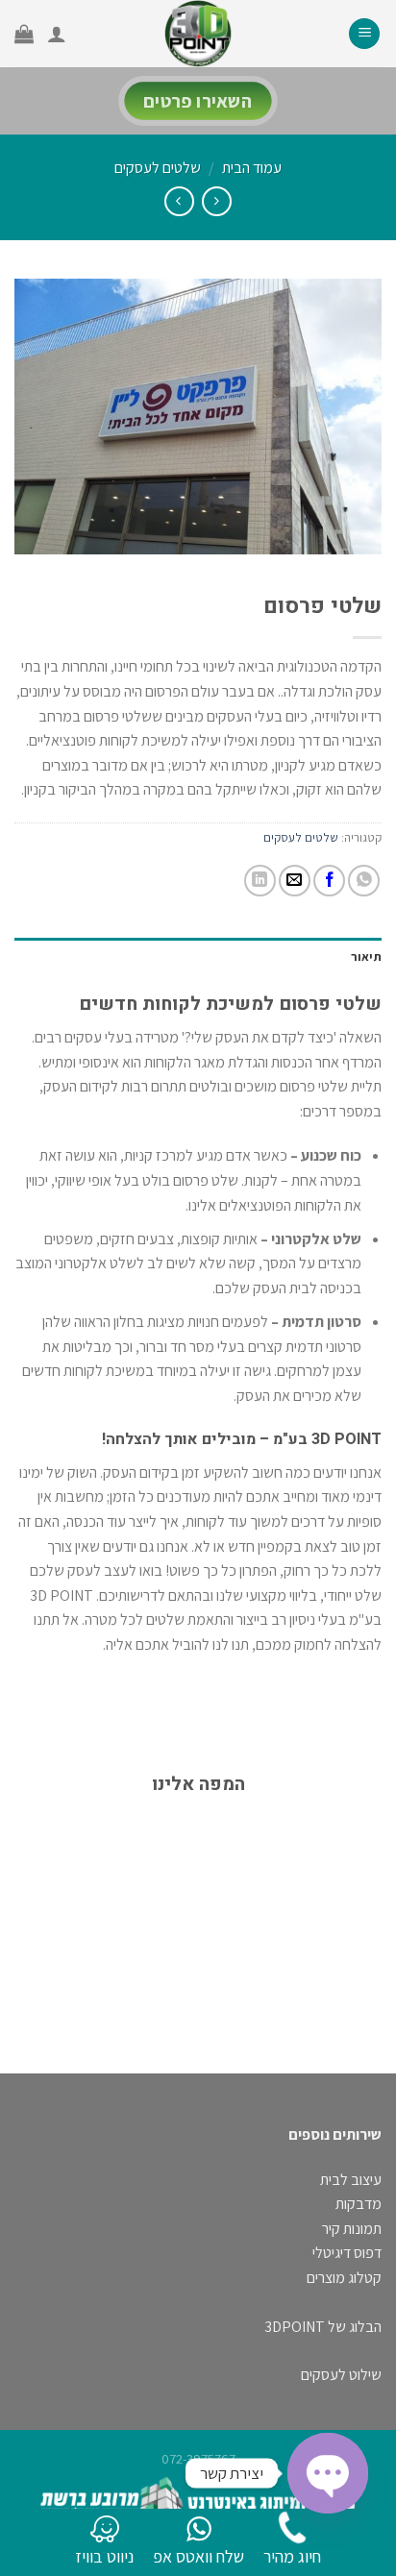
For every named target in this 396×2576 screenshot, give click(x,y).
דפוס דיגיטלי (347, 2253)
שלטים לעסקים (158, 168)
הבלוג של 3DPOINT (323, 2327)
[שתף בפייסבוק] (329, 881)
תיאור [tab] (366, 957)
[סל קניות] (24, 34)
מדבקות (359, 2204)
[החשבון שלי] (57, 34)
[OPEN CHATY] (328, 2473)
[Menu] (364, 34)
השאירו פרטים (198, 101)
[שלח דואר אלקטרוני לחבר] (295, 881)
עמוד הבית (252, 168)
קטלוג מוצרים (344, 2278)
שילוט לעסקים (341, 2375)
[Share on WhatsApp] (364, 881)
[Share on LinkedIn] (260, 881)
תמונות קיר (352, 2229)
